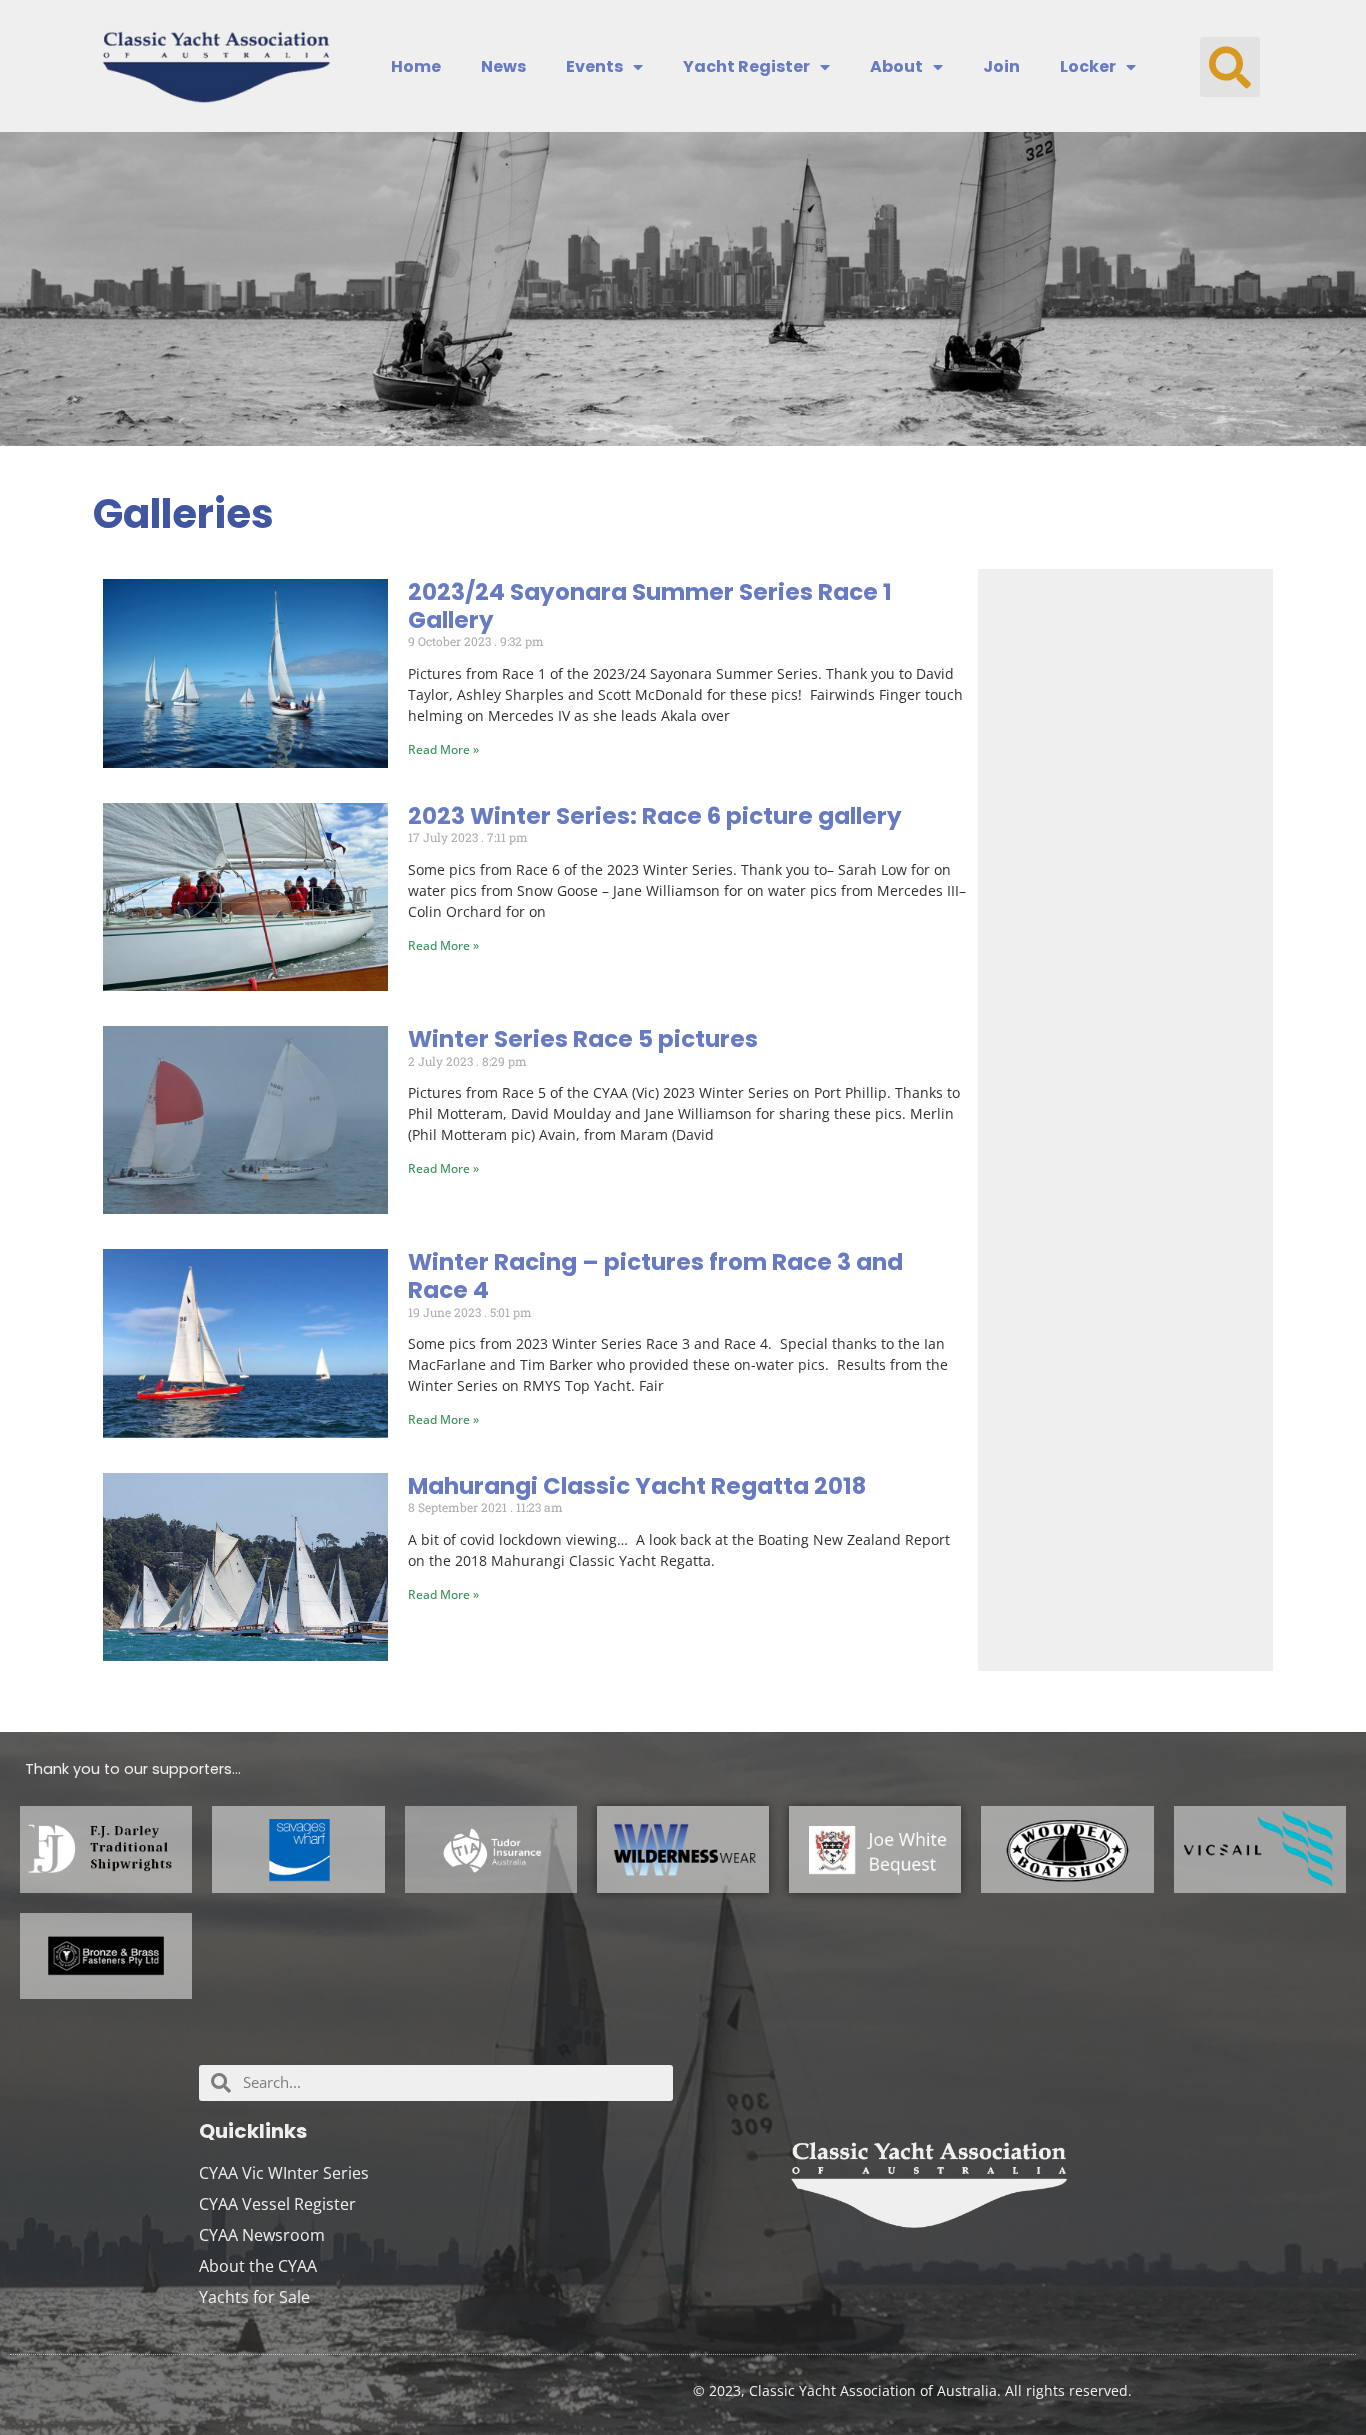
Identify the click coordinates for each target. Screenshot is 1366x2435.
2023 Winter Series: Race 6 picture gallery (655, 816)
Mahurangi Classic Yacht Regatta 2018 (637, 1486)
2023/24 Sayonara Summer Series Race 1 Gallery (650, 606)
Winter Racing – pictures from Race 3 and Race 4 (655, 1276)
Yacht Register (746, 67)
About (896, 67)
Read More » (443, 749)
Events (594, 67)
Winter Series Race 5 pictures (583, 1039)
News (503, 67)
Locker (1088, 67)
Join (1001, 67)
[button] (1230, 67)
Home (416, 67)
